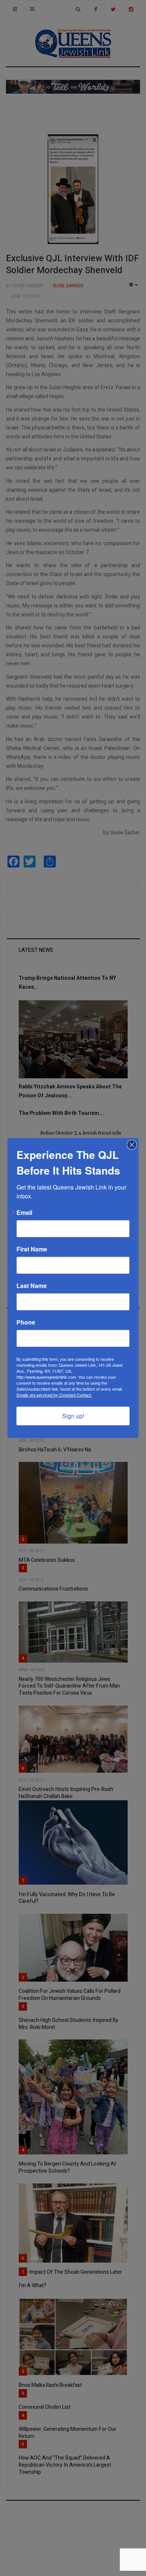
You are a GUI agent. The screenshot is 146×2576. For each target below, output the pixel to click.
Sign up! (73, 1416)
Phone (26, 1322)
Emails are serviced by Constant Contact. (54, 1395)
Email (24, 1213)
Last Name (32, 1286)
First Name (32, 1249)
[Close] (132, 1145)
